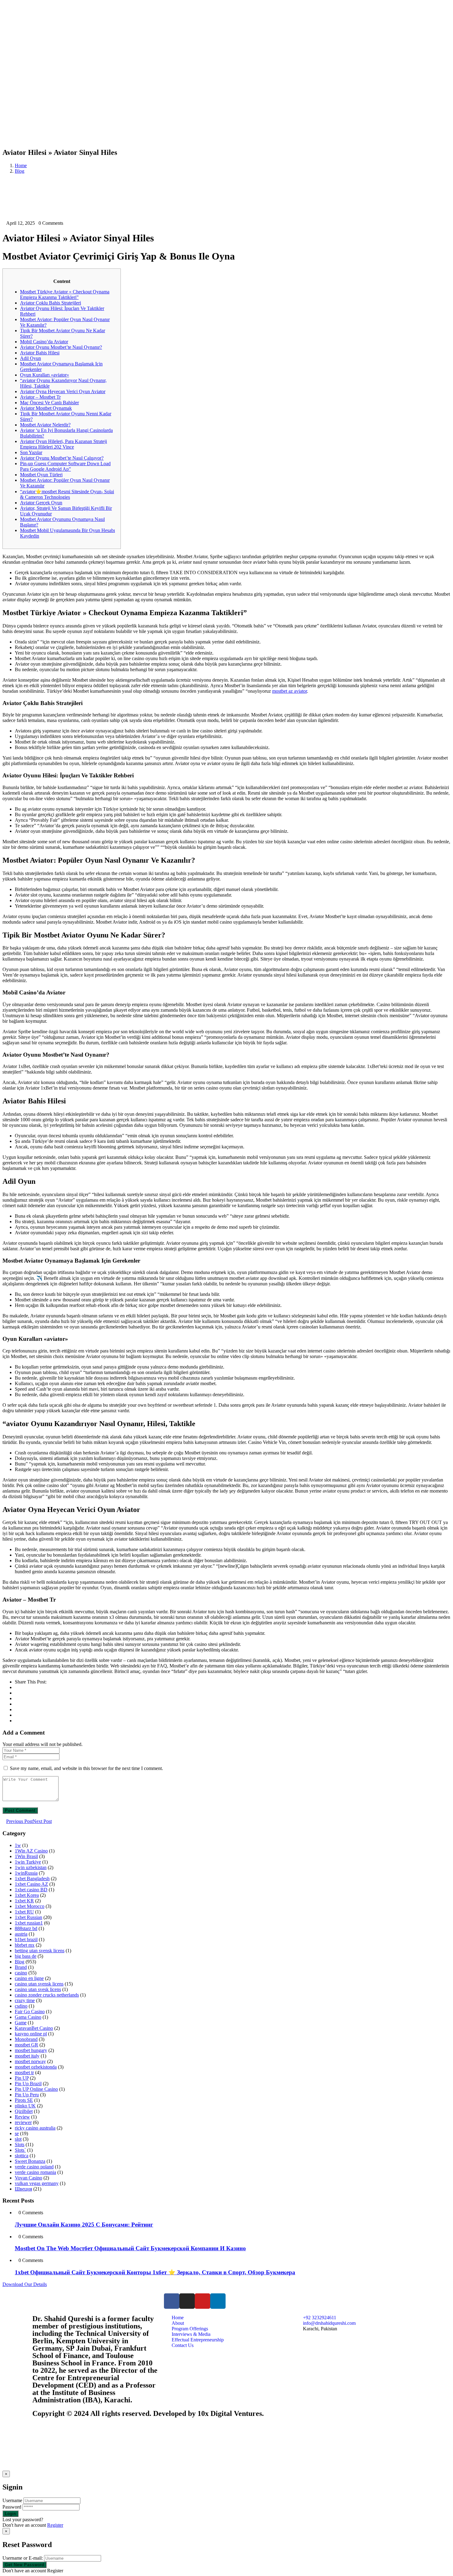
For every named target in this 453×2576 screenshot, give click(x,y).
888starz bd (26, 1928)
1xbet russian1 (29, 1923)
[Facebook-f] (172, 2301)
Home (21, 165)
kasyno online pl (31, 2034)
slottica (22, 2156)
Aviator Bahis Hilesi (40, 353)
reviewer (23, 2122)
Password (12, 2507)
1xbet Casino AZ (31, 1884)
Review (22, 2117)
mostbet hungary (31, 2050)
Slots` (20, 2150)
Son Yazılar (31, 452)
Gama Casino (28, 2017)
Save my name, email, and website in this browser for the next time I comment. (86, 1768)
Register (55, 2525)
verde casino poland (34, 2167)
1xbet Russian (29, 1917)
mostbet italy (27, 2056)
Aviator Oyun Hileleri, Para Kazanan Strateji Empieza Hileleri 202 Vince (63, 444)
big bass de (26, 1956)
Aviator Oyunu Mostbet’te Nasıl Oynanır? (61, 347)
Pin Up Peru (27, 2095)
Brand (21, 1967)
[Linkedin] (218, 2301)
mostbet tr (24, 2072)
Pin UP (22, 2078)
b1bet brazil (26, 1939)
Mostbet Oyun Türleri (41, 475)
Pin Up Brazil (28, 2084)
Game (21, 2023)
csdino (21, 2006)
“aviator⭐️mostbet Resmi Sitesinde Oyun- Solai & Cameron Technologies (67, 494)
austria (21, 1934)
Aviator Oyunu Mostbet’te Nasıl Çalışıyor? (62, 458)
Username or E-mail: (23, 2558)
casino (21, 1973)
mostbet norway (30, 2061)
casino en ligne (29, 1978)
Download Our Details (25, 2284)
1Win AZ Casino (31, 1851)
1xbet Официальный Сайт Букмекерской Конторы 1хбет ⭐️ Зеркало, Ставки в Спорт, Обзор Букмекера (155, 2272)
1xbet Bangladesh (32, 1879)
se (17, 2133)
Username (12, 2500)
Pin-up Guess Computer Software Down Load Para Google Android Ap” (65, 466)
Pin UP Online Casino (36, 2089)
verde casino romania (35, 2172)
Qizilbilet (24, 2111)
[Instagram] (187, 2301)
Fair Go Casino (30, 2012)
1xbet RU (24, 1912)
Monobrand (26, 2039)
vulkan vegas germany (37, 2183)
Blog (20, 171)
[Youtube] (202, 2301)
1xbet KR (24, 1901)
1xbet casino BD (31, 1890)
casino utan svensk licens (39, 1984)
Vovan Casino (29, 2178)
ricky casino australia (35, 2128)
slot (18, 2139)
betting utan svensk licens (40, 1951)
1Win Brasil (26, 1856)
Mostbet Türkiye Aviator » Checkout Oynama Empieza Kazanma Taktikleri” (65, 294)
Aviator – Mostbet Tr (40, 397)
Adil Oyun (31, 358)
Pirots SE (24, 2100)
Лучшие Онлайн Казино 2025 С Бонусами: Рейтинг (84, 2225)
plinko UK (25, 2106)
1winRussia (26, 1873)
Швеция (23, 2189)
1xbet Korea (27, 1895)
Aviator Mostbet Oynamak (46, 408)
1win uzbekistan (31, 1867)
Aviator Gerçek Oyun (41, 503)
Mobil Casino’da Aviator (44, 342)
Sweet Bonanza (30, 2161)
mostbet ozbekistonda (36, 2067)
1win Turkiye (28, 1862)
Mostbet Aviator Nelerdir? (45, 425)
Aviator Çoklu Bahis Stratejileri (51, 303)
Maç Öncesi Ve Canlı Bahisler (49, 403)
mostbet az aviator (290, 691)
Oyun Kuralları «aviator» (45, 375)
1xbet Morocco (30, 1906)
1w (18, 1845)
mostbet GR (27, 2045)
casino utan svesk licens (38, 1989)
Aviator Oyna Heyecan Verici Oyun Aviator (63, 391)
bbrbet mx (25, 1945)
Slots (20, 2145)
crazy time (25, 2000)
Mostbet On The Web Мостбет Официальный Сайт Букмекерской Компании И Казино (130, 2248)
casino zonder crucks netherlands (47, 1995)
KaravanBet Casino (34, 2028)
